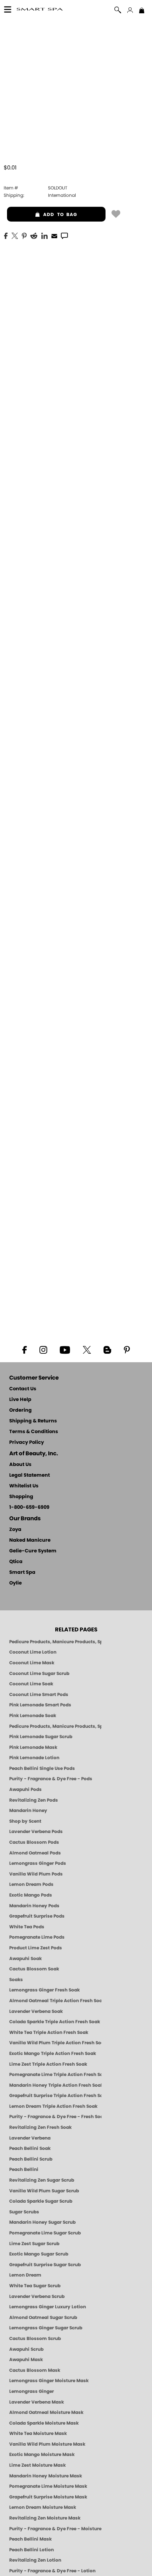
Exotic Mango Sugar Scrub (39, 2254)
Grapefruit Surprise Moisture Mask (48, 2497)
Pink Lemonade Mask (33, 1747)
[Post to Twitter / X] (15, 235)
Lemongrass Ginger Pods (38, 1863)
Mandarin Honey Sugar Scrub (42, 2222)
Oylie (15, 1583)
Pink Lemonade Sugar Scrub (41, 1737)
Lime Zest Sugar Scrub (34, 2244)
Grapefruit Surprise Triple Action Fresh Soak (55, 2096)
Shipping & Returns (33, 1421)
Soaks (16, 1980)
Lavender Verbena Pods (36, 1832)
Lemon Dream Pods (31, 1884)
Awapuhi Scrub (26, 2349)
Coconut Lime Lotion (33, 1652)
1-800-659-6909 (29, 1508)
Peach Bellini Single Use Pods (42, 1768)
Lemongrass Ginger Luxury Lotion (48, 2307)
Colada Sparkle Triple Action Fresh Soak (55, 2022)
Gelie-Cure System (33, 1551)
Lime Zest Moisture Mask (37, 2465)
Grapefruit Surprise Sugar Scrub (45, 2265)
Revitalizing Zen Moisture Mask (45, 2518)
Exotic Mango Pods (31, 1895)
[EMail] (54, 235)
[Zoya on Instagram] (43, 1349)
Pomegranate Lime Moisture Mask (48, 2486)
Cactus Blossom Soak (34, 1969)
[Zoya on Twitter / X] (87, 1349)
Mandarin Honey (28, 1811)
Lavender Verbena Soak (36, 2011)
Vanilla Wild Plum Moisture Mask (47, 2444)
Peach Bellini (24, 2169)
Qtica (16, 1562)
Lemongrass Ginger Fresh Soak (44, 1990)
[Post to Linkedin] (44, 235)
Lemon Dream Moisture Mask (43, 2507)
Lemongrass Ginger (32, 2391)
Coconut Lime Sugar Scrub (39, 1674)
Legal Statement (30, 1475)
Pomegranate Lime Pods (37, 1937)
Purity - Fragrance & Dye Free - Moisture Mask (55, 2529)
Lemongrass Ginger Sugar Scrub (46, 2328)
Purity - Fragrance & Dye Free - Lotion (52, 2571)
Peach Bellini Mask (30, 2539)
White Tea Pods (27, 1927)
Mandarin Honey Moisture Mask (46, 2476)
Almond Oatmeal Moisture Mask (46, 2412)
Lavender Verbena (30, 2138)
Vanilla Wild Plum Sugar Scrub (44, 2191)
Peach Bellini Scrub (31, 2159)
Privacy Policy (27, 1443)
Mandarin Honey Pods (34, 1906)
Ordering (20, 1410)
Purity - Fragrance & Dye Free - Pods (51, 1779)
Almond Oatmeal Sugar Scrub (43, 2318)
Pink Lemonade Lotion (34, 1758)
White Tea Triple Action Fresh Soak (49, 2032)
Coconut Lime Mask (32, 1663)
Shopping (21, 1497)
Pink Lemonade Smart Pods (40, 1705)
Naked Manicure (30, 1540)
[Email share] (54, 236)
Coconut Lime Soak (31, 1684)
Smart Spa (22, 1573)
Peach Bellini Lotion (32, 2550)
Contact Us (23, 1389)
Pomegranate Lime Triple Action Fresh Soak (55, 2075)
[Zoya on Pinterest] (127, 1349)
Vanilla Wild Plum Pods (36, 1874)
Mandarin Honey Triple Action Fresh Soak (55, 2085)
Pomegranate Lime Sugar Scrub (45, 2233)
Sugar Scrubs (24, 2212)
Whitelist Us (24, 1486)
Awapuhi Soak (25, 1959)
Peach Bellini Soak (30, 2148)
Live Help (20, 1400)
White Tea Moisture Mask (38, 2433)
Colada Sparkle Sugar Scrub (41, 2201)
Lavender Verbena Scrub (37, 2296)
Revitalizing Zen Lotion (35, 2560)
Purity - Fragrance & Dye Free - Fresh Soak (55, 2117)
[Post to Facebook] (6, 235)
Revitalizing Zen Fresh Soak (40, 2127)
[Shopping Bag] (142, 11)
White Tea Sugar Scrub (35, 2286)
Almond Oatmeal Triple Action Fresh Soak (55, 2001)
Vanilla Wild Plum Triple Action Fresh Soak (55, 2043)
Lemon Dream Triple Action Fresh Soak (53, 2106)
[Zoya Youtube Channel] (65, 1349)
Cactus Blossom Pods (34, 1842)
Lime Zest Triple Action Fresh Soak (48, 2064)
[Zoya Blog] (107, 1349)
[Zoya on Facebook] (24, 1349)
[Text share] (64, 236)
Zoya (15, 1530)
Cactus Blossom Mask (35, 2370)
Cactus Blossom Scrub (35, 2339)
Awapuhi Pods (25, 1789)
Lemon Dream (25, 2275)
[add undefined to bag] (116, 213)
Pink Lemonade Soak (33, 1716)
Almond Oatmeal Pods (35, 1853)
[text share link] (64, 235)
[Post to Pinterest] (24, 235)
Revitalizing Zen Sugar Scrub (42, 2180)
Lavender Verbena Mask (37, 2402)
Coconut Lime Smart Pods (39, 1695)
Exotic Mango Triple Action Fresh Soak (53, 2053)
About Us (20, 1465)
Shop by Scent (25, 1821)
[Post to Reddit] (34, 235)
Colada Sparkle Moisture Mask (44, 2423)
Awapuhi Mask (26, 2360)
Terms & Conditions (34, 1432)
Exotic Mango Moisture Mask (42, 2455)
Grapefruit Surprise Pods (37, 1916)
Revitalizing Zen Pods (34, 1800)
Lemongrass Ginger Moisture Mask (49, 2381)
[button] (40, 10)
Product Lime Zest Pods (36, 1948)
